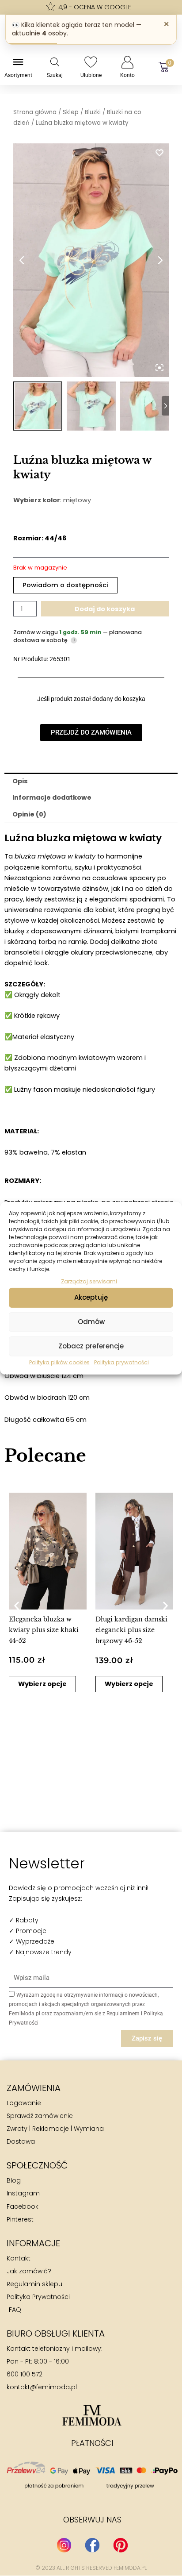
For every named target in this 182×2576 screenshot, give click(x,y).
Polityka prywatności (121, 1362)
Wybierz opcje (42, 1684)
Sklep (71, 112)
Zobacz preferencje (91, 1346)
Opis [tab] (20, 781)
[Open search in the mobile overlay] (55, 62)
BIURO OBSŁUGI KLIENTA (56, 2333)
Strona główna (35, 112)
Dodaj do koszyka (105, 609)
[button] (17, 1606)
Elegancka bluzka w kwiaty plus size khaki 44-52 (44, 1630)
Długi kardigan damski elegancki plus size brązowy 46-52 (131, 1630)
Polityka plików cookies (59, 1362)
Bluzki (93, 112)
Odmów (91, 1322)
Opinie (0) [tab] (29, 814)
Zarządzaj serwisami (89, 1281)
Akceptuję (91, 1297)
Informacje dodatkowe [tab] (52, 797)
